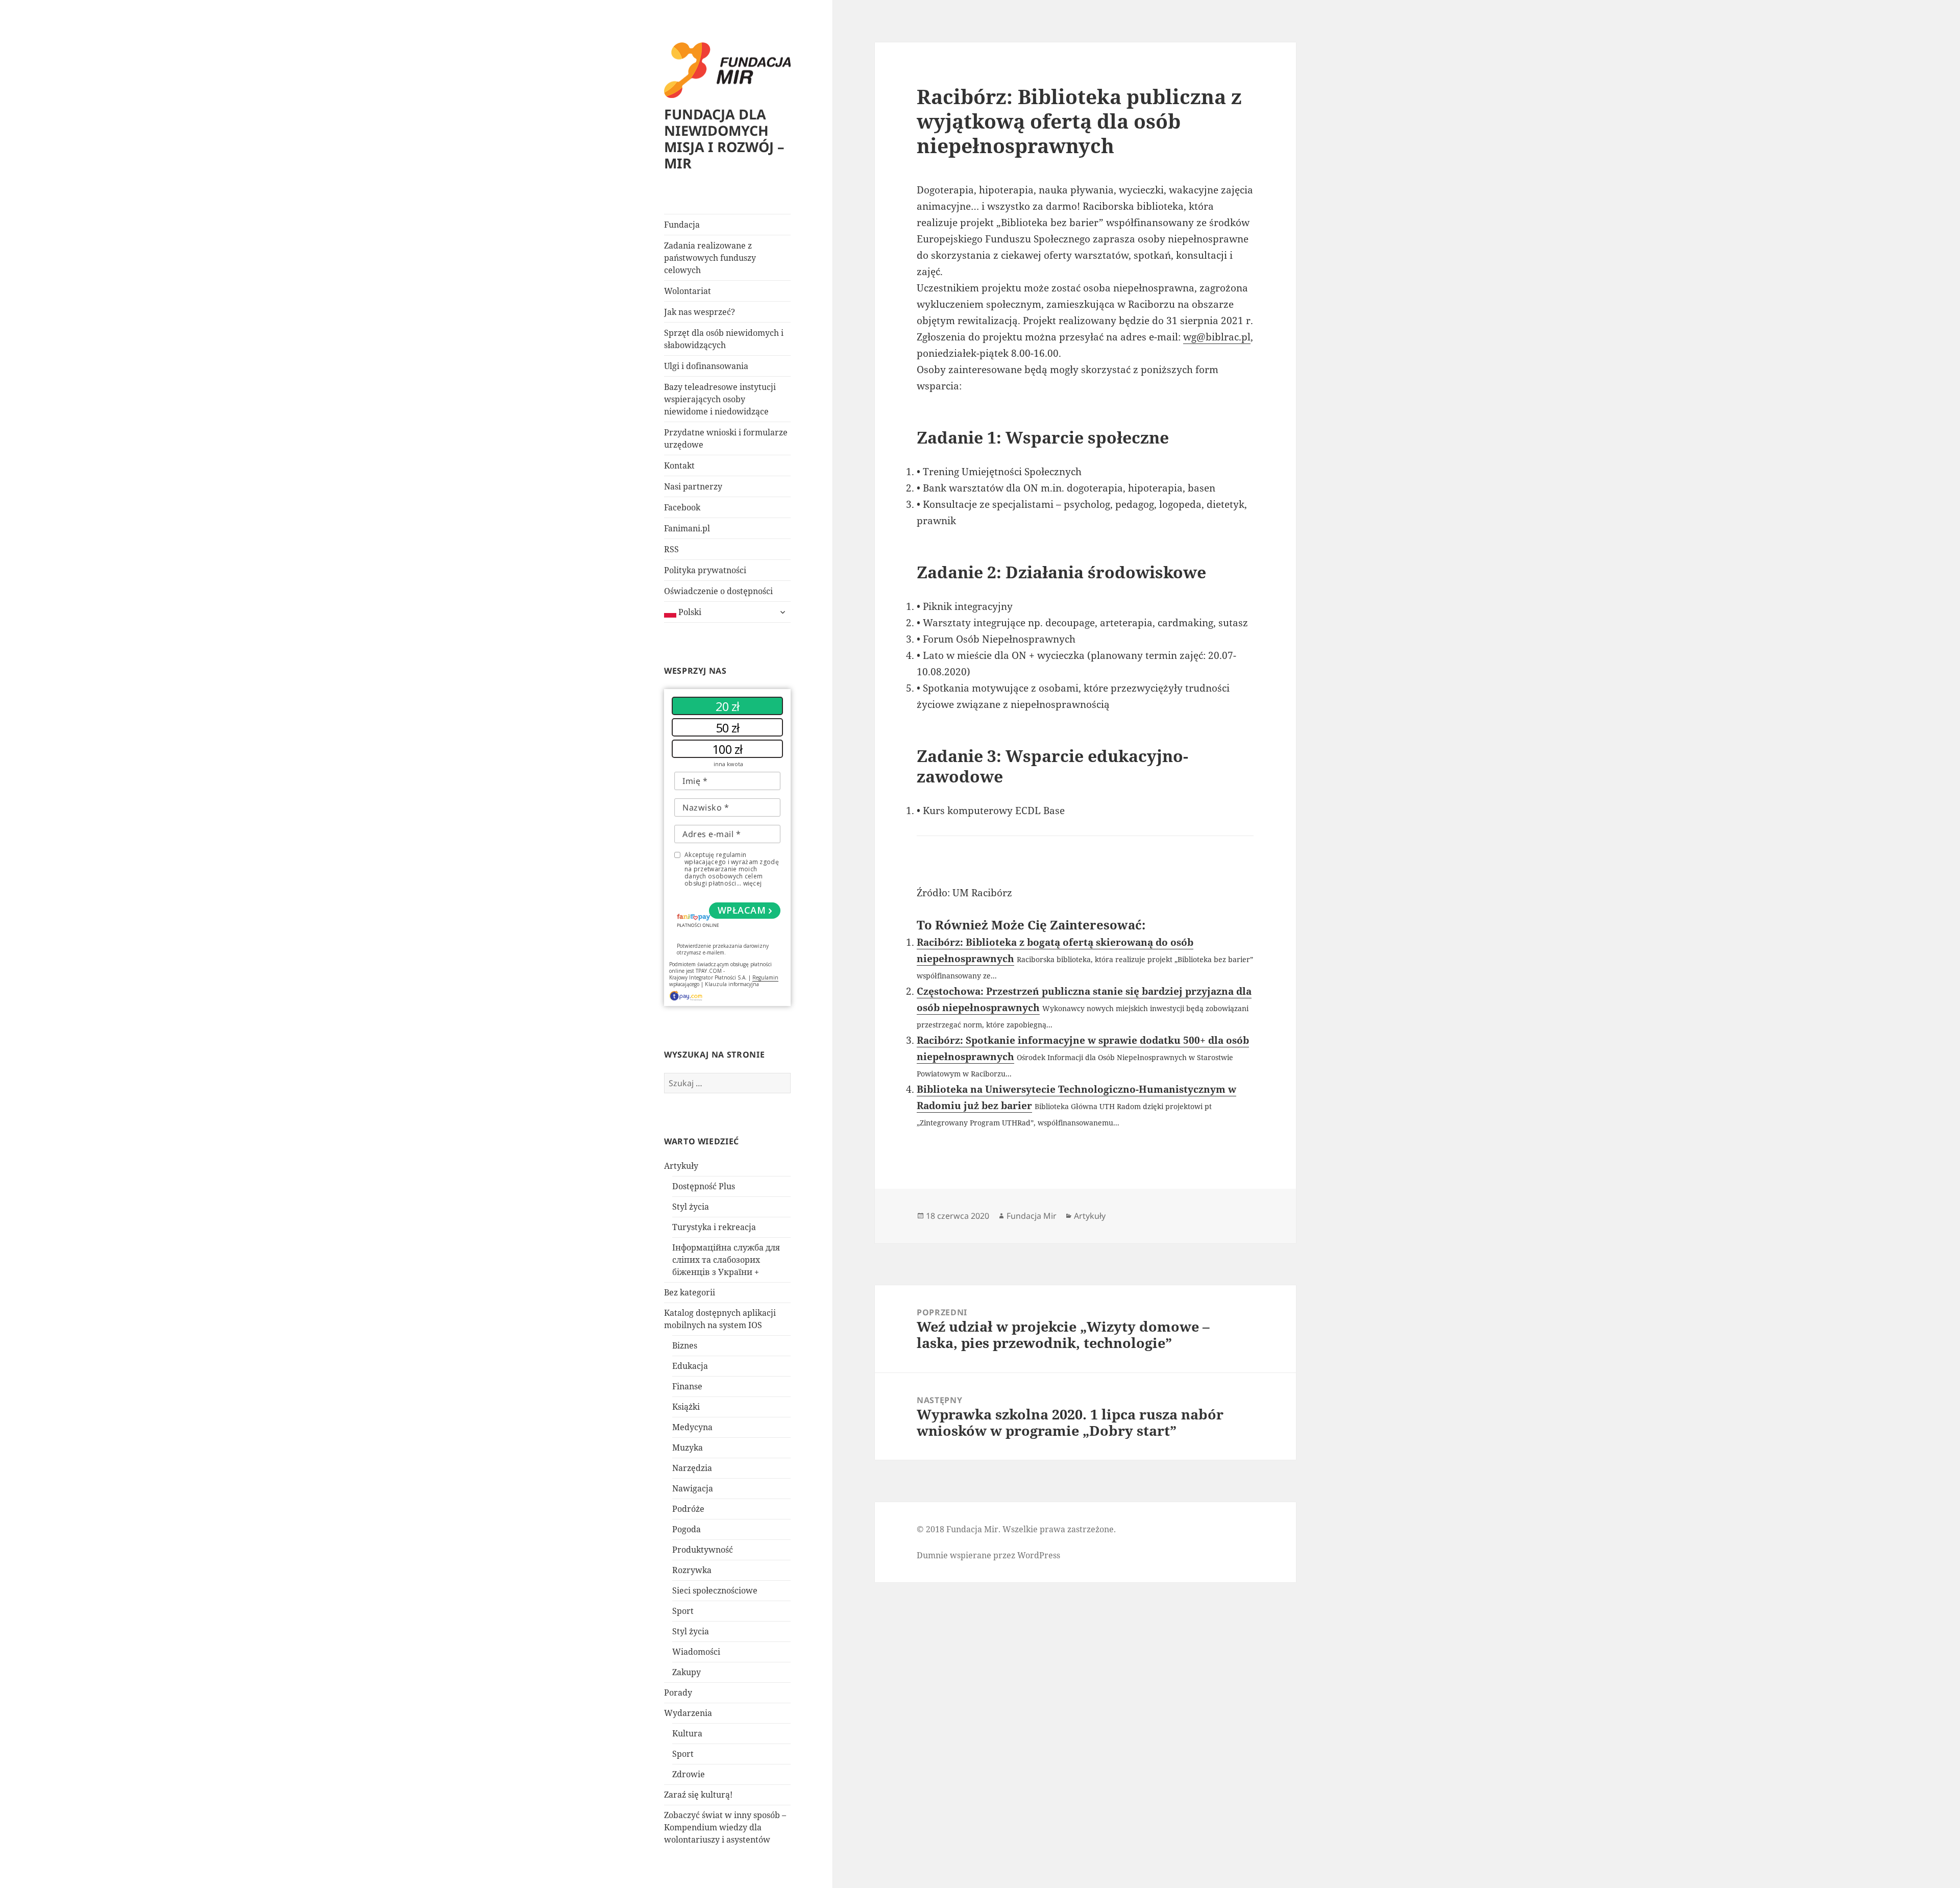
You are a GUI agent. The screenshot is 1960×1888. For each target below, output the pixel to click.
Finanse (687, 1386)
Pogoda (687, 1529)
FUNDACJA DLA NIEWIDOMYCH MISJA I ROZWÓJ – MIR (724, 139)
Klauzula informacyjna (732, 984)
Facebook (682, 507)
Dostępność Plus (704, 1186)
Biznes (685, 1345)
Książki (686, 1407)
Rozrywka (692, 1570)
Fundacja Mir (1032, 1216)
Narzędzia (692, 1468)
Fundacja (682, 225)
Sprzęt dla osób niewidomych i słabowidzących (724, 339)
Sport (683, 1611)
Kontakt (679, 465)
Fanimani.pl (687, 528)
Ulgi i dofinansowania (706, 366)
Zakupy (687, 1672)
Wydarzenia (688, 1713)
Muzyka (688, 1448)
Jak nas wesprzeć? (700, 312)
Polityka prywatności (705, 570)
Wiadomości (696, 1652)
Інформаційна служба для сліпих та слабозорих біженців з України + (726, 1260)
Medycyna (692, 1427)
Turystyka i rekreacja (714, 1227)
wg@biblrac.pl (1217, 337)
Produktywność (703, 1550)
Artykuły (681, 1166)
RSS (671, 549)
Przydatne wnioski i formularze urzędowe (726, 438)
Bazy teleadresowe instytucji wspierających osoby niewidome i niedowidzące (720, 399)
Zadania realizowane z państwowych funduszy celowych (710, 258)
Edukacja (690, 1366)
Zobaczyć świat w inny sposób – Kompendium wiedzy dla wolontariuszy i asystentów (725, 1827)
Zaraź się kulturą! (698, 1795)
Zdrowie (689, 1774)
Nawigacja (693, 1488)
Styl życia (691, 1207)
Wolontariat (688, 291)
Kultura (687, 1733)
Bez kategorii (690, 1292)
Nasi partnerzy (693, 486)
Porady (678, 1693)
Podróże (688, 1509)
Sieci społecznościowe (715, 1590)
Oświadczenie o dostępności (718, 591)
